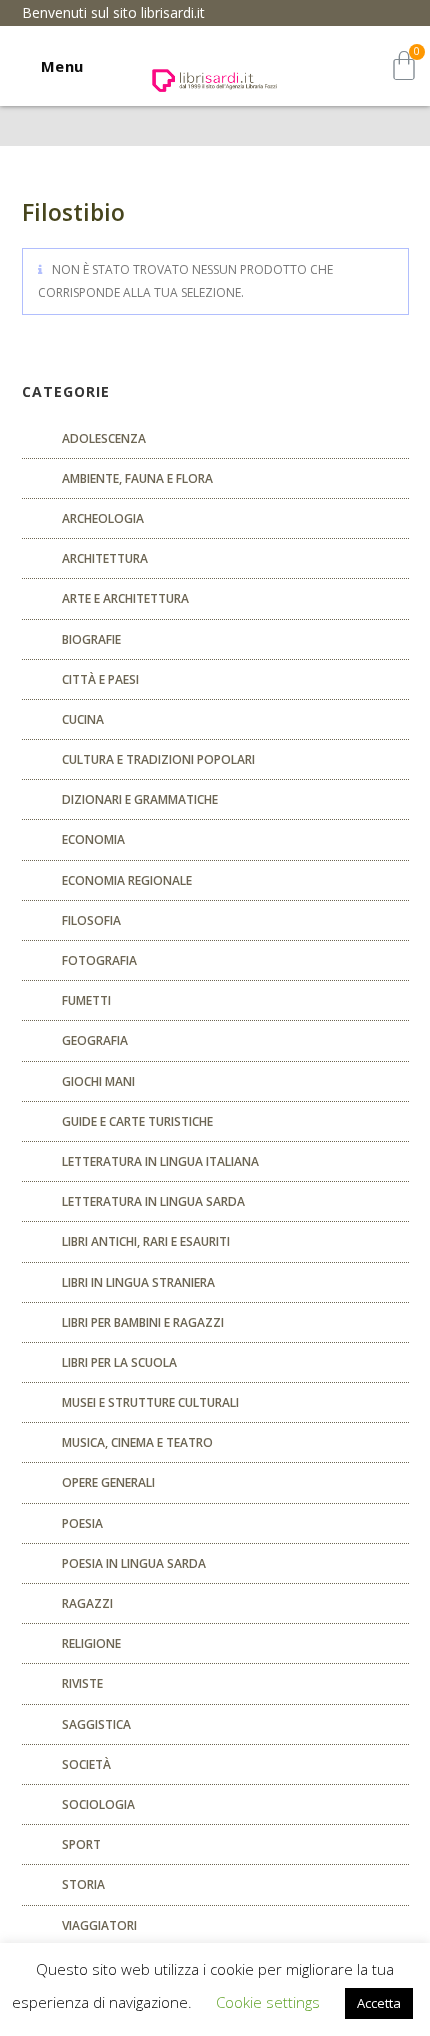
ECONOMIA (93, 839)
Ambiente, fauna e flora (137, 478)
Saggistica (96, 1724)
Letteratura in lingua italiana (160, 1161)
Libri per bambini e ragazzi (143, 1322)
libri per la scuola (119, 1362)
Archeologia (103, 518)
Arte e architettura (125, 598)
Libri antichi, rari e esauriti (146, 1241)
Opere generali (108, 1482)
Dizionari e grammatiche (140, 799)
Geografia (95, 1040)
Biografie (91, 639)
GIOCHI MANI (98, 1081)
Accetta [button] (379, 2003)
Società (86, 1764)
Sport (81, 1844)
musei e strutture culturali (150, 1402)
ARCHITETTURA (105, 558)
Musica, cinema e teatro (137, 1442)
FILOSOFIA (91, 920)
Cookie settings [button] (268, 2002)
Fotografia (99, 960)
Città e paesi (100, 679)
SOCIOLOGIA (98, 1804)
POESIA (82, 1523)
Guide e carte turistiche (137, 1121)
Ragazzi (87, 1603)
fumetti (86, 1000)
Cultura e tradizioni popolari (158, 759)
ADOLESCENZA (104, 438)
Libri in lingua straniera (138, 1282)
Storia (83, 1884)
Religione (91, 1643)
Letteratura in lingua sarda (153, 1201)
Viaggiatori (99, 1925)
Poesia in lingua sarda (134, 1563)
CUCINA (83, 719)
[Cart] (404, 65)
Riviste (82, 1683)
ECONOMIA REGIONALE (127, 880)
